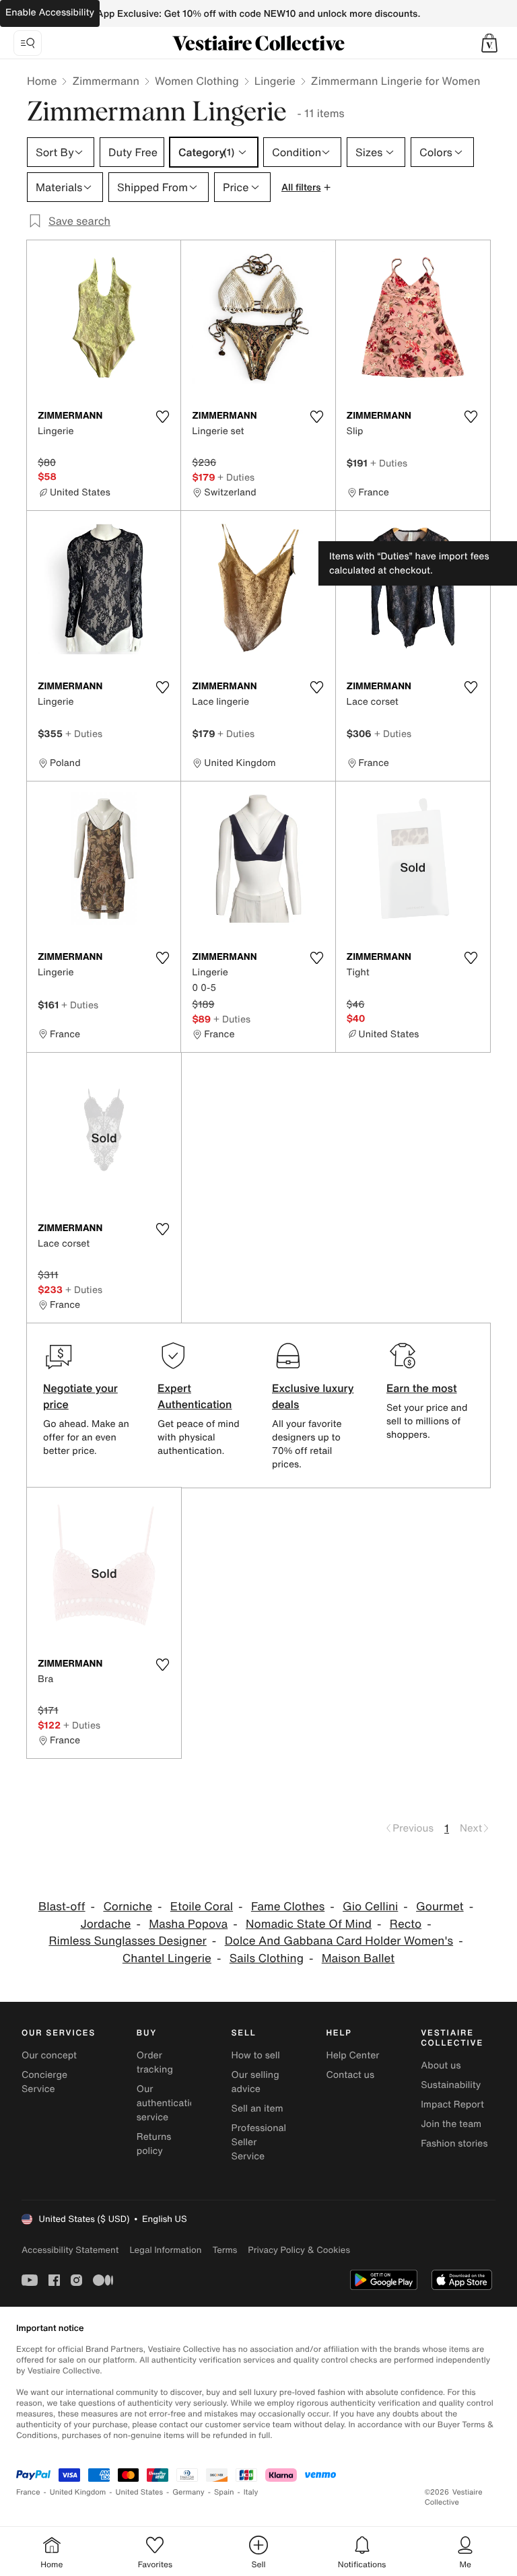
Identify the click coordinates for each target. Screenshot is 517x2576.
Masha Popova (188, 1924)
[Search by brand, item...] (28, 43)
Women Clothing (197, 81)
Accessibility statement (70, 2250)
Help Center (352, 2055)
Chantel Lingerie (167, 1958)
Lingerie (275, 81)
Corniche (128, 1907)
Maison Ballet (358, 1958)
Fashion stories (454, 2144)
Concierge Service (44, 2082)
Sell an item (257, 2109)
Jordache (105, 1924)
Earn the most (422, 1388)
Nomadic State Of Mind (309, 1924)
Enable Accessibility (50, 12)
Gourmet (440, 1907)
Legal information (165, 2250)
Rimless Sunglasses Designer (127, 1941)
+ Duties (236, 477)
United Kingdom (78, 2492)
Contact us (350, 2075)
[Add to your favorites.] (162, 417)
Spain (224, 2492)
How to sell (256, 2055)
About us (441, 2065)
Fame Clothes (288, 1907)
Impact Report (452, 2104)
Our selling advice (255, 2082)
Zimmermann (106, 81)
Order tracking (155, 2062)
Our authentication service (169, 2103)
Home (42, 81)
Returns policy (154, 2144)
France (28, 2492)
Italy (251, 2492)
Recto (406, 1924)
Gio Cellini (370, 1907)
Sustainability (451, 2085)
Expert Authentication (195, 1396)
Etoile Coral (202, 1907)
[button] (489, 43)
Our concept (49, 2055)
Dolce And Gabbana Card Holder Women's (339, 1941)
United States (140, 2492)
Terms (225, 2250)
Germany (188, 2492)
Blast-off (62, 1907)
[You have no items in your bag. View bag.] (489, 43)
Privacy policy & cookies (299, 2250)
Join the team (451, 2124)
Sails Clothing (267, 1958)
